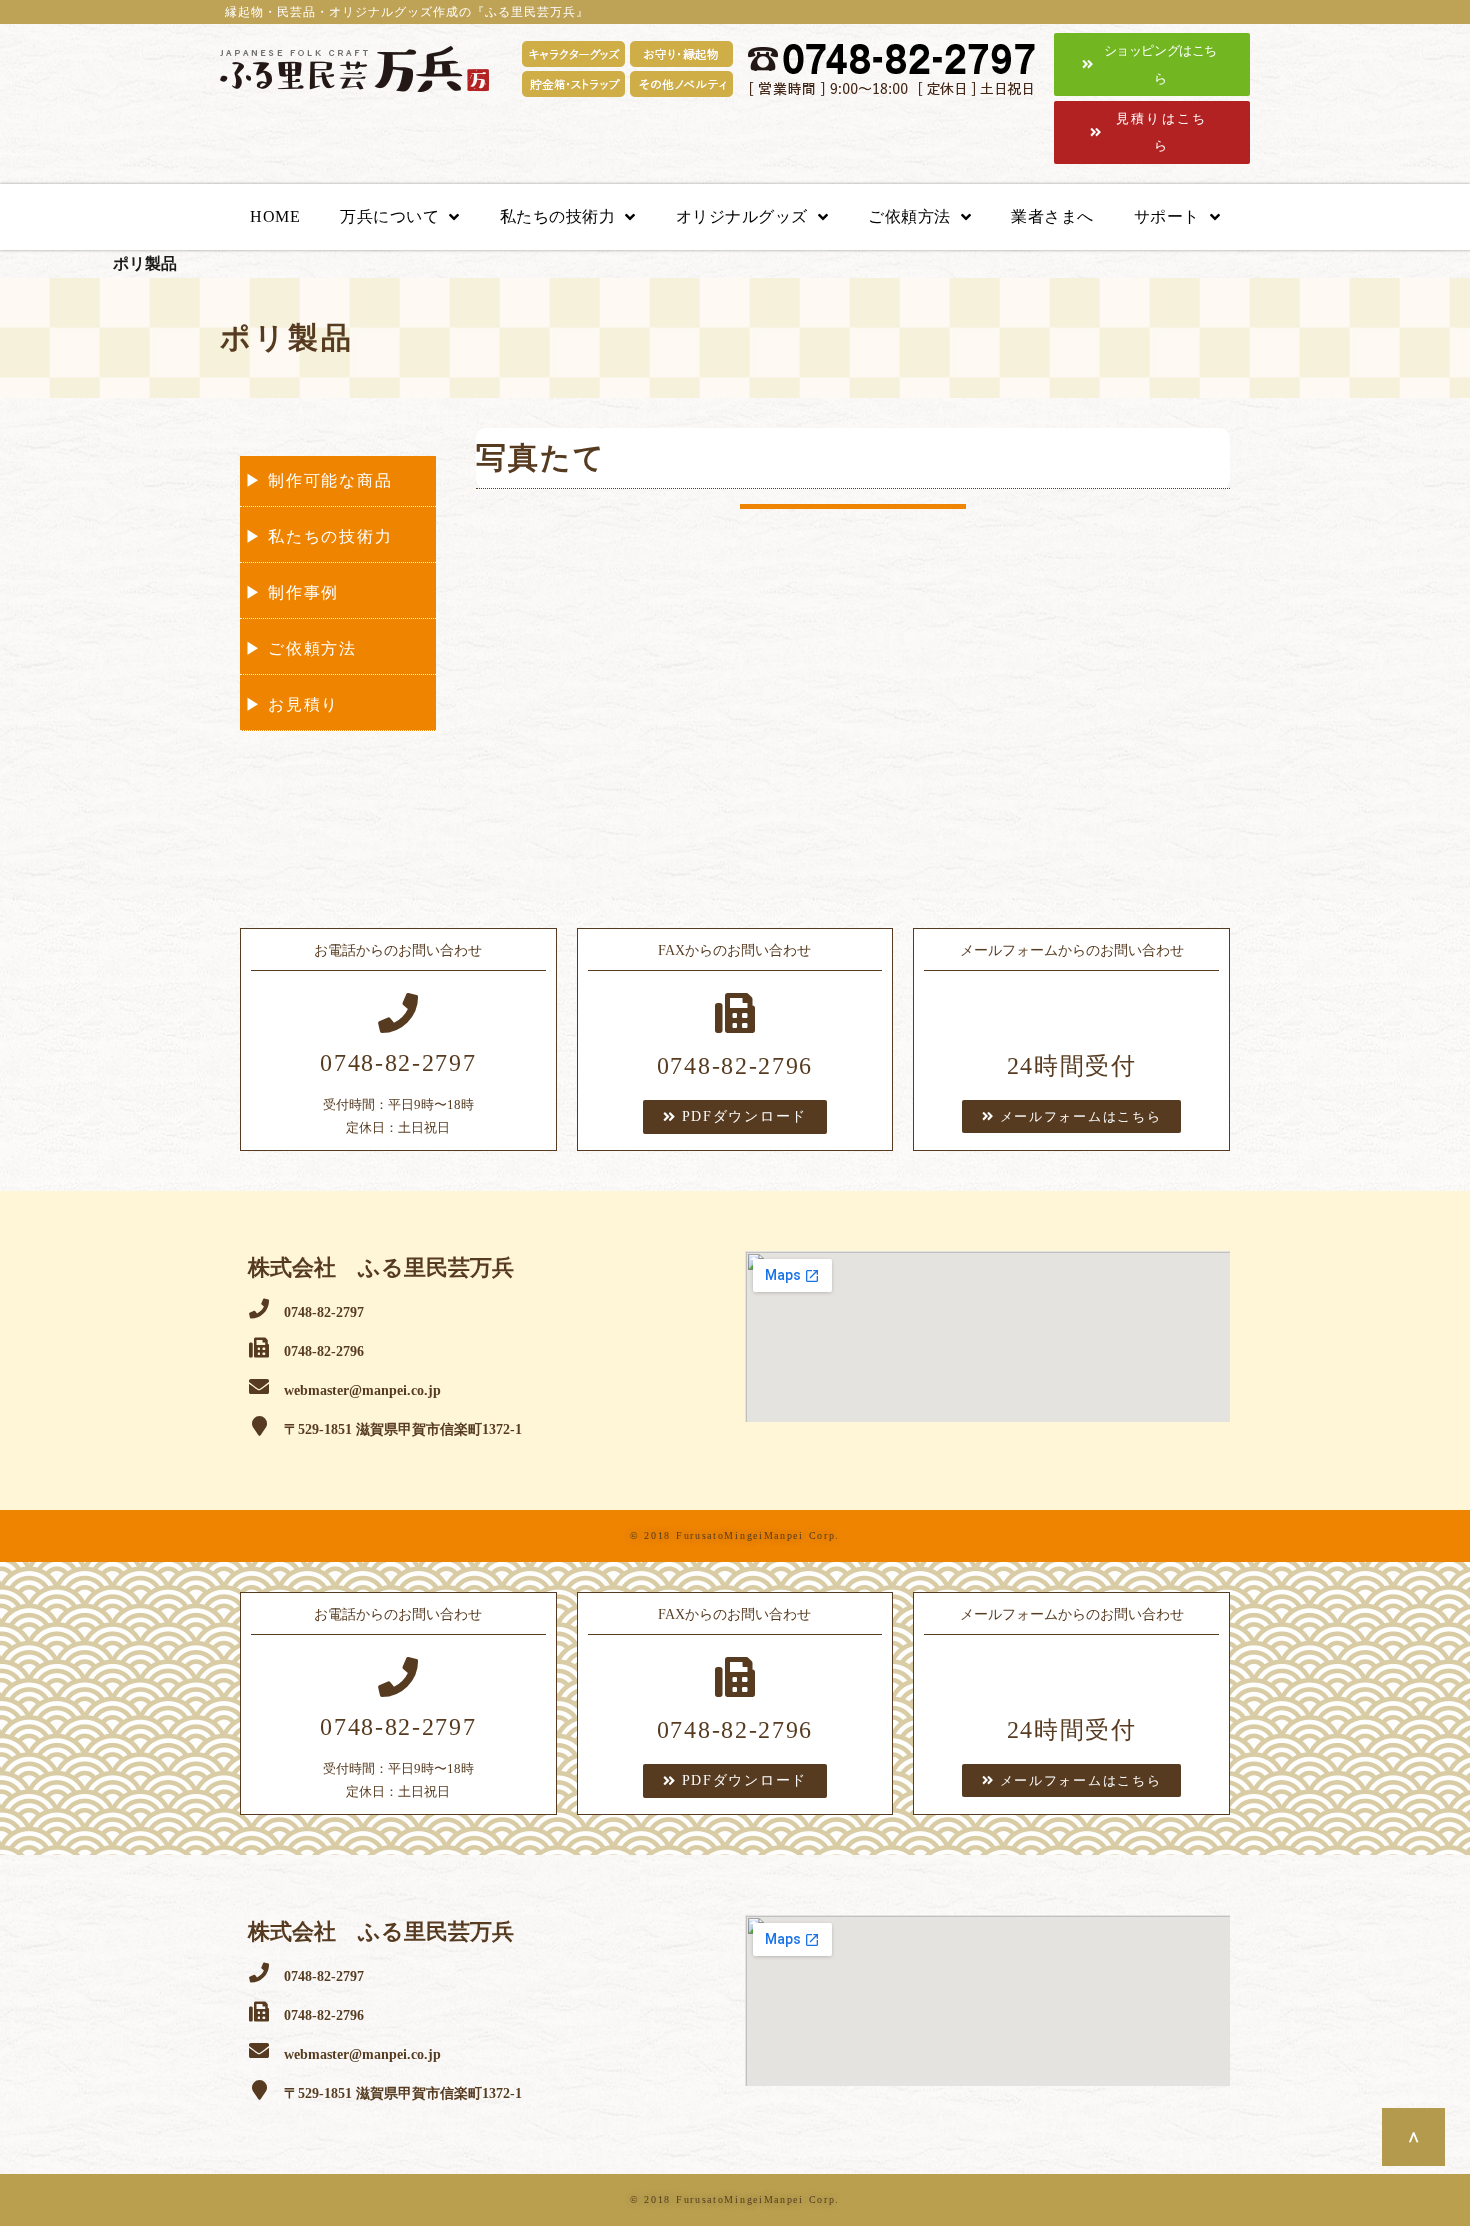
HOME (275, 216)
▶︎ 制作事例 (292, 592)
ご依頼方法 (909, 216)
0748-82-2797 (398, 1063)
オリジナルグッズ (742, 216)
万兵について (389, 216)
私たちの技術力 (558, 216)
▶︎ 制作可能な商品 (318, 480)
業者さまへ (1052, 216)
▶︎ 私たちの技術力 (318, 536)
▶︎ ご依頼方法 (301, 648)
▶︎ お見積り (292, 704)
